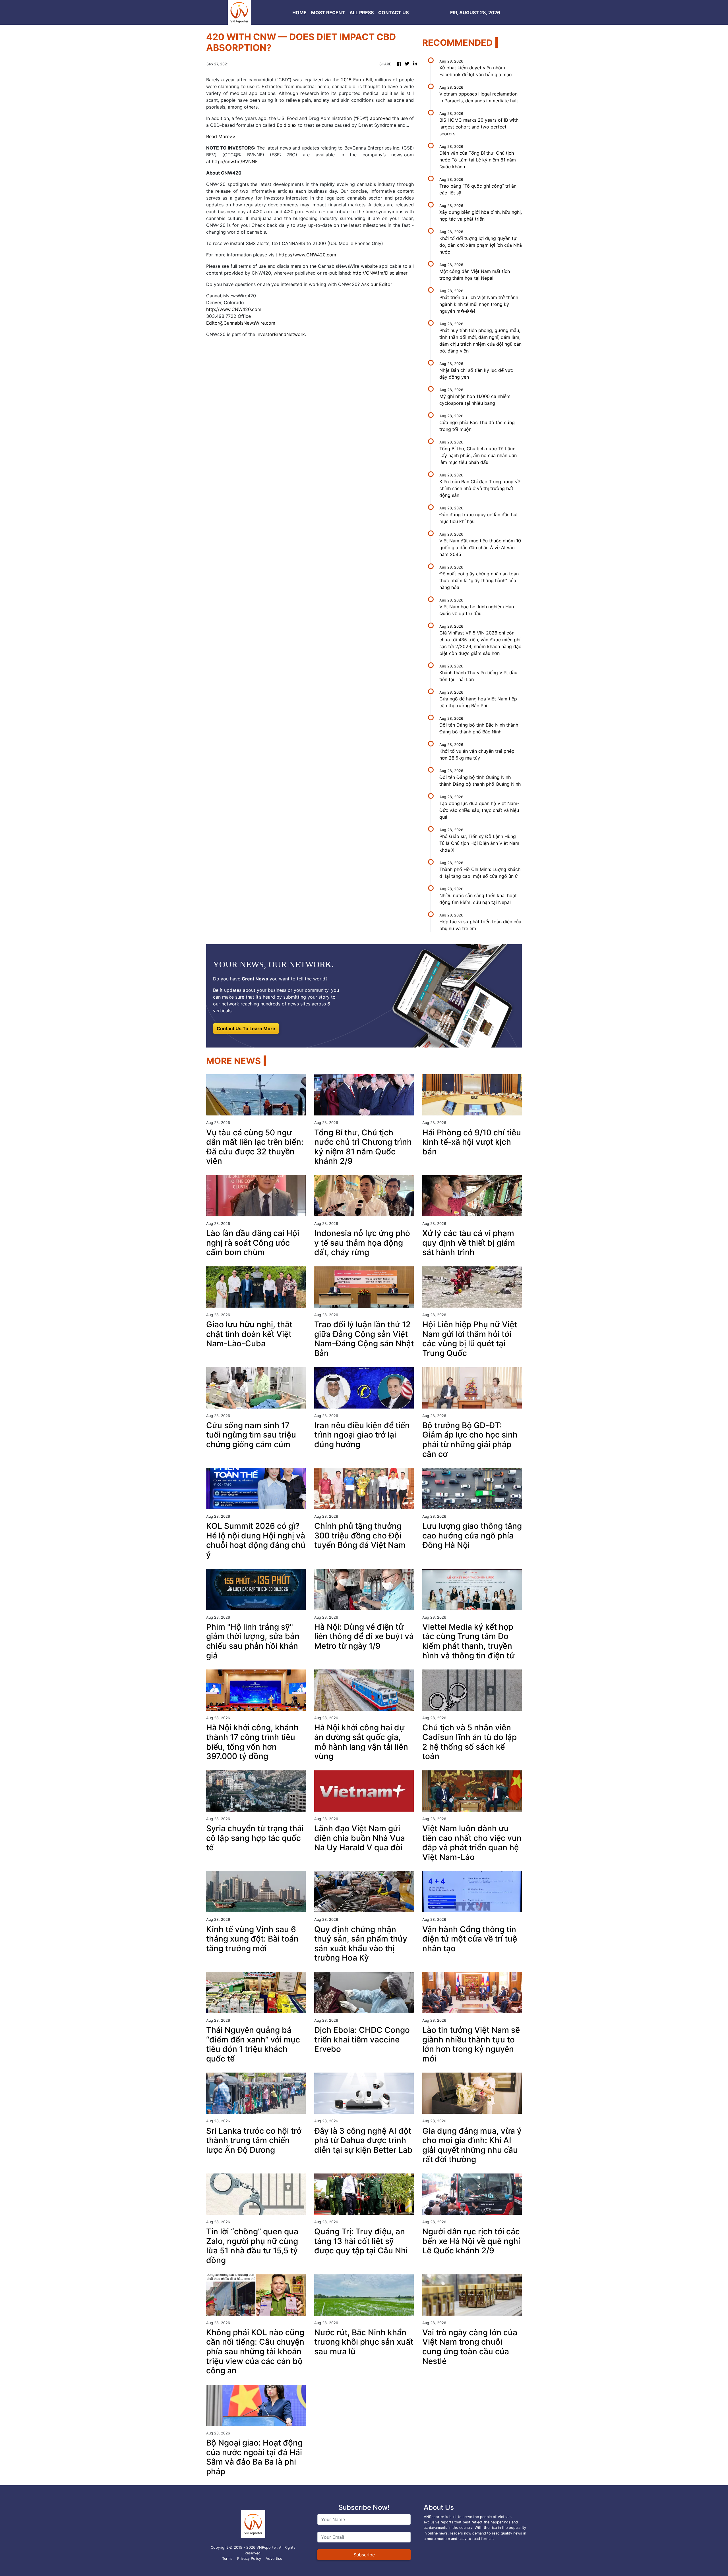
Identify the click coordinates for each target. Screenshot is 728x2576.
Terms (227, 2559)
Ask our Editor (377, 284)
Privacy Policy (249, 2559)
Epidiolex (287, 125)
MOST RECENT (328, 13)
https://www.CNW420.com (307, 255)
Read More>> (221, 136)
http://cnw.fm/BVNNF (235, 161)
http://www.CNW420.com (234, 309)
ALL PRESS (362, 13)
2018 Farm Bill (356, 80)
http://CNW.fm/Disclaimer (380, 273)
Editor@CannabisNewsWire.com (241, 323)
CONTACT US (393, 13)
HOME (299, 13)
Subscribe (364, 2555)
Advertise (274, 2559)
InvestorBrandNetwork (281, 334)
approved (380, 118)
